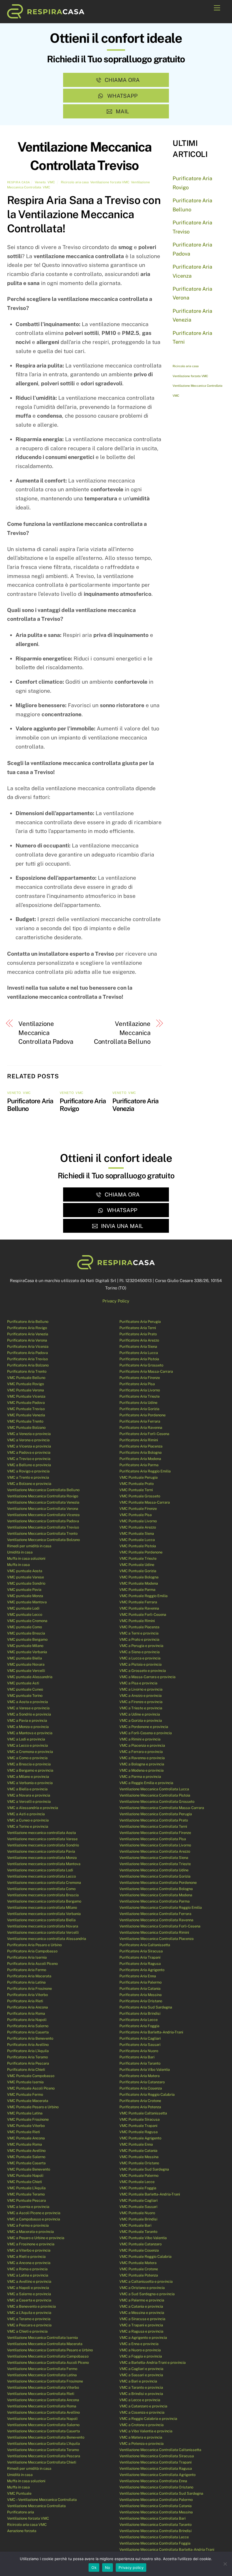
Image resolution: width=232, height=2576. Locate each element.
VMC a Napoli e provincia (28, 2288)
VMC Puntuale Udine (137, 1565)
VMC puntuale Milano (25, 1646)
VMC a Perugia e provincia (141, 1646)
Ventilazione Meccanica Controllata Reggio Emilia (161, 1907)
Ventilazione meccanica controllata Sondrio (43, 1845)
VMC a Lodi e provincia (26, 1739)
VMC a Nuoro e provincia (140, 2350)
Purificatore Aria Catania (140, 1989)
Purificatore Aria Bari (137, 2057)
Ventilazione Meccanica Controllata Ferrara (155, 1914)
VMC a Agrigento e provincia (143, 2338)
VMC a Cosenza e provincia (142, 2412)
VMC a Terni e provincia (139, 1633)
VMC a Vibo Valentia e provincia (146, 2431)
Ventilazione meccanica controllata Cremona (44, 1883)
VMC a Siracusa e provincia (142, 2319)
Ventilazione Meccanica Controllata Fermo (42, 2369)
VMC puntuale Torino (25, 1696)
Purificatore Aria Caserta (28, 2032)
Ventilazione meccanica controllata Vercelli (43, 1932)
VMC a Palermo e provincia (142, 2300)
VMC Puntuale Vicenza (26, 1396)
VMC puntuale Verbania (27, 1652)
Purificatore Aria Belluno (28, 1322)
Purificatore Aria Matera (139, 2076)
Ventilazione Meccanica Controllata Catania (155, 2506)
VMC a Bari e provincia (138, 2381)
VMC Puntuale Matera (138, 2263)
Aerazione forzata (22, 2531)
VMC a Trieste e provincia (141, 1708)
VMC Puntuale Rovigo (25, 1384)
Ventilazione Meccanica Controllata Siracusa (157, 2456)
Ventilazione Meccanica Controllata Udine (154, 1870)
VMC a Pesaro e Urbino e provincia (36, 2238)
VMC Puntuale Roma (24, 2144)
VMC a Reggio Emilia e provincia (146, 1783)
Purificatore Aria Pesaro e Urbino (34, 1945)
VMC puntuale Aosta (25, 1571)
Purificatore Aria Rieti (25, 2001)
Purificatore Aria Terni (138, 1328)
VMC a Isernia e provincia (28, 2207)
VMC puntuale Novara (26, 1664)
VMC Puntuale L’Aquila (26, 2188)
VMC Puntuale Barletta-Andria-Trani (150, 2194)
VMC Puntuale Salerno (26, 2157)
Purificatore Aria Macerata (29, 1976)
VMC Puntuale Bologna (139, 1577)
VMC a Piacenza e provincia (142, 1745)
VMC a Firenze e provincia (141, 1702)
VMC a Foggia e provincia (141, 2356)
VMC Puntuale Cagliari (138, 2200)
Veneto (40, 182)
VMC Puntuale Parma (137, 1590)
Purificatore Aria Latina (26, 1982)
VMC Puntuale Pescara (26, 2200)
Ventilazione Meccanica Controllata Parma (154, 1901)
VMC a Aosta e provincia (27, 1702)
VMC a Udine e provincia (140, 1714)
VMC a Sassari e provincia (141, 2375)
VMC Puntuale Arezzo (138, 1527)
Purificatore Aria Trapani (140, 1957)
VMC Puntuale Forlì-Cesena (143, 1615)
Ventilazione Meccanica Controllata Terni (153, 1826)
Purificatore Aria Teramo (27, 2057)
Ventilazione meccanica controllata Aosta (41, 1833)
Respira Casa (19, 182)
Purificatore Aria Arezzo (139, 1340)
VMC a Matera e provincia (141, 2437)
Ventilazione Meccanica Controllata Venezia (43, 1502)
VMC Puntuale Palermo (139, 2176)
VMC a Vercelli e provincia (29, 1802)
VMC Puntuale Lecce (137, 2182)
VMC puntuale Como (24, 1627)
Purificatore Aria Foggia (139, 2026)
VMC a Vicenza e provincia (29, 1446)
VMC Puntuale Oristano (139, 2163)
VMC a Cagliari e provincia (141, 2369)
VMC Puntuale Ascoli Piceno (31, 2088)
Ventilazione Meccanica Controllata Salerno (43, 2425)
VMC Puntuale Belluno (26, 1378)
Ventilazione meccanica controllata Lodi (40, 1870)
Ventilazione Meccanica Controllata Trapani (155, 2462)
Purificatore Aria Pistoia (139, 1359)
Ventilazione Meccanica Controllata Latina (42, 2375)
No (108, 2568)
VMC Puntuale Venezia (26, 1415)
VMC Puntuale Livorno (138, 1521)
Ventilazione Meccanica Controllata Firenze (155, 1833)
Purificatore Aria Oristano (141, 2001)
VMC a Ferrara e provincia (141, 1752)
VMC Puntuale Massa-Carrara (145, 1502)
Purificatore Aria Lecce (138, 2020)
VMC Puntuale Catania (138, 2151)
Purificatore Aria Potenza (140, 2107)
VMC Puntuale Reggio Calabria (145, 2257)
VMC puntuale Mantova (27, 1602)
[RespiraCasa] (46, 16)
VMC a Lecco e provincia (27, 1745)
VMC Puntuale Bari (135, 2225)
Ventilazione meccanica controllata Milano (42, 1907)
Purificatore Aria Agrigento (142, 1970)
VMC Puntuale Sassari (138, 2207)
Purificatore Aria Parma (139, 1465)
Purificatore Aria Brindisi (140, 2013)
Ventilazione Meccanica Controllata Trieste (155, 1864)
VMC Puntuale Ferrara (138, 1602)
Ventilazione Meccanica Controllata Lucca (154, 1789)
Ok (94, 2568)
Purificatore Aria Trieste (139, 1396)
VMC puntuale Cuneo (25, 1689)
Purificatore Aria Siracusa (141, 1951)
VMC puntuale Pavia (24, 1590)
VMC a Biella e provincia (27, 1789)
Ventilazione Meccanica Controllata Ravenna (156, 1920)
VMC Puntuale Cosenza (139, 2250)
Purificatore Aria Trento (27, 1371)
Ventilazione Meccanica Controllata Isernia (42, 2338)
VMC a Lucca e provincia (140, 1658)
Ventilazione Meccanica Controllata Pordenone (158, 1883)
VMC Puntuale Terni (136, 1490)
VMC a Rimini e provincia (140, 1739)
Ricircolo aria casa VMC (27, 2525)
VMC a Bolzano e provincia (29, 1484)
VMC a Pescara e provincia (29, 2325)
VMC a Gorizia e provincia (141, 1720)
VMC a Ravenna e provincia (142, 1758)
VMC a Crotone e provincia (141, 2425)
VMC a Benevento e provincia (31, 2306)
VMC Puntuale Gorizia (138, 1571)
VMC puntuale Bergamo (27, 1639)
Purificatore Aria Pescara (28, 2063)
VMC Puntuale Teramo (26, 2194)
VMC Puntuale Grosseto (140, 1496)
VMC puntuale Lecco (25, 1615)
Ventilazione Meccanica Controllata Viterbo (43, 2387)
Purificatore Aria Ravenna (141, 1428)
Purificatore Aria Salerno (28, 2026)
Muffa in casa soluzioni (26, 1558)
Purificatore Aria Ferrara (140, 1421)
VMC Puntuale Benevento (29, 2169)
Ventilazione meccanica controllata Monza (42, 1858)
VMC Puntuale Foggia (138, 2188)
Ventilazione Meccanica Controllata (197, 386)
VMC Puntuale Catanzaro (140, 2244)
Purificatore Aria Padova (27, 1353)
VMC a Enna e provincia (139, 2344)
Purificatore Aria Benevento (30, 2038)
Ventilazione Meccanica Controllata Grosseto (157, 1802)
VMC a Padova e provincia (29, 1452)
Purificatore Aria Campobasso (32, 1951)
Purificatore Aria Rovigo (27, 1328)
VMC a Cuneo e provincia (28, 1820)
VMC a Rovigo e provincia (28, 1471)
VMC (51, 182)
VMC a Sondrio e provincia (29, 1714)
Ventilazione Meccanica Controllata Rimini (154, 1932)
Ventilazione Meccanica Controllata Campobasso (48, 2356)
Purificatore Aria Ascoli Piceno (32, 1964)
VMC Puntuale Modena (139, 1583)
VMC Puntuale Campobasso (31, 2076)
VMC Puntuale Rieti (23, 2132)
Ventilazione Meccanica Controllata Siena (154, 1858)
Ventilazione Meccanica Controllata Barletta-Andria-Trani (167, 2550)
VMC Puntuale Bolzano (26, 1428)
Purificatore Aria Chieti (26, 2070)
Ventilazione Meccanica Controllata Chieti (42, 2462)
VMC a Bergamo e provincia (30, 1770)
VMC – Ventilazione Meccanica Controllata (42, 2500)
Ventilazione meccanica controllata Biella (41, 1920)
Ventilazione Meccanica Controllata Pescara (44, 2456)
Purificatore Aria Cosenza (141, 2088)
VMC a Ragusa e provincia (141, 2331)
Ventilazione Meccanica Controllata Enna (153, 2481)
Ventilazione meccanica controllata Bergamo (44, 1901)
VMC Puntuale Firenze (138, 1509)
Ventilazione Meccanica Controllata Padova (46, 1033)
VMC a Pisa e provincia (138, 1683)
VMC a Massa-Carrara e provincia (147, 1677)
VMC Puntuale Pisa (136, 1515)
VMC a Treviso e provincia (29, 1459)
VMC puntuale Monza (25, 1596)
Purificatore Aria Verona (27, 1340)
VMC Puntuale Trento (25, 1421)
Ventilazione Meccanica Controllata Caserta (43, 2431)
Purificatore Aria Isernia (27, 1957)
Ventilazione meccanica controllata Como (41, 1889)
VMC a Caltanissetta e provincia (146, 2281)
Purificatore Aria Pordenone (142, 1415)
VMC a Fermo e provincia (28, 2225)
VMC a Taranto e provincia (141, 2387)
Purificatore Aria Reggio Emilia (145, 1471)
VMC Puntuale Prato (137, 1484)
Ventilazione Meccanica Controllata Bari (152, 2518)
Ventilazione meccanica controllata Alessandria (47, 1939)
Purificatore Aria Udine (138, 1403)
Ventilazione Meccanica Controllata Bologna (156, 1889)
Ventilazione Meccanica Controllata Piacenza (156, 1939)
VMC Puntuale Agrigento (140, 2138)
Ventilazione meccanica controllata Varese (42, 1839)
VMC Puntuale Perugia (138, 1477)
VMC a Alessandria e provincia (33, 1808)
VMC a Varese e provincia (28, 1708)
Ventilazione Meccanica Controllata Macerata (45, 2344)
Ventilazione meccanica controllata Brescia (43, 1895)
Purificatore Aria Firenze (140, 1378)
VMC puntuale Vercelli (26, 1671)
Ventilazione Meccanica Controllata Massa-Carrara (162, 1808)
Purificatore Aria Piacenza (141, 1446)
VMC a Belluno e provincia (29, 1465)
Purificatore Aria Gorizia (139, 1409)
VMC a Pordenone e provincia (144, 1727)
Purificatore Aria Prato (138, 1334)
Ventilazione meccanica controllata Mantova (44, 1864)
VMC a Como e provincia (27, 1758)
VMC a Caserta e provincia (29, 2300)
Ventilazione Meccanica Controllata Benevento (46, 2437)
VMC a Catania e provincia (141, 2306)
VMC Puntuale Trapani (138, 2126)
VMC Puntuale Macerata (28, 2101)
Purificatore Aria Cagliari (140, 2038)
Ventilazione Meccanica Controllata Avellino (43, 2412)
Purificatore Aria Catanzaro (142, 2082)
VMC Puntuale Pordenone (141, 1552)
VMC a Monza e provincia (28, 1727)
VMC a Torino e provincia (28, 1826)
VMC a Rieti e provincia (26, 2257)
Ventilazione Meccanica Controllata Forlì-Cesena (160, 1926)
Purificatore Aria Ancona (27, 2007)
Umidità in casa (20, 1552)
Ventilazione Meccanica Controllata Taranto (155, 2525)
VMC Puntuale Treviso (26, 1409)
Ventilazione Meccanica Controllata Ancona (43, 2400)
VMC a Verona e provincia (28, 1440)
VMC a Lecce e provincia (140, 2400)
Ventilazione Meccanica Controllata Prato (154, 1820)
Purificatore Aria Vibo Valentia (145, 2070)
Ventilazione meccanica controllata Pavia (41, 1851)
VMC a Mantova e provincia (30, 1733)
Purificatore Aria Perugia (140, 1322)
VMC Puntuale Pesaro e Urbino (33, 2107)
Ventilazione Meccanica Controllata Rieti (41, 2394)
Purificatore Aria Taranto (140, 2063)
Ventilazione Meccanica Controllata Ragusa (156, 2468)
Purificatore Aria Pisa (137, 1384)
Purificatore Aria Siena (138, 1347)
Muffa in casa (18, 1565)
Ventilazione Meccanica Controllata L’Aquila (43, 2444)
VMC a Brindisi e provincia (141, 2394)
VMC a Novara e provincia (29, 1795)
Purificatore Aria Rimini (139, 1440)
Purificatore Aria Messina (140, 1995)
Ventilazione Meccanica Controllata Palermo (156, 2500)
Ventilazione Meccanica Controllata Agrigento (157, 2475)
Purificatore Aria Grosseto (141, 1365)
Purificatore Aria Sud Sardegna (146, 2007)
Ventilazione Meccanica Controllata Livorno (155, 1845)
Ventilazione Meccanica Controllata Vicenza (43, 1515)
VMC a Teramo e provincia (29, 2319)
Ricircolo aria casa (75, 182)
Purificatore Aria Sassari (140, 2045)
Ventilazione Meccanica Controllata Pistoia (155, 1795)
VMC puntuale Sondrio (26, 1583)
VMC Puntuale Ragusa (138, 2132)
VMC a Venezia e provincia (29, 1434)
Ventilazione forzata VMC (110, 182)
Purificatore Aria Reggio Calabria (147, 2094)
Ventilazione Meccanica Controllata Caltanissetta (160, 2450)
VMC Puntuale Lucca (137, 1540)
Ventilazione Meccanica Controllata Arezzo (155, 1851)
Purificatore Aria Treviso (27, 1359)
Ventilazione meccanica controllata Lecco (41, 1876)
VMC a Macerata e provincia (30, 2232)
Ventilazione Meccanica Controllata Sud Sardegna (161, 2493)
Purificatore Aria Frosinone (29, 1989)
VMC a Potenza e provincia (141, 2444)
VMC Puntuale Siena (137, 1534)
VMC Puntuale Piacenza (139, 1627)
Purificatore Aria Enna (138, 1976)
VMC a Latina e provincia (28, 2275)
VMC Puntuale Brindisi (138, 2219)
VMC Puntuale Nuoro (137, 2213)
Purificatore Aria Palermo (140, 1982)
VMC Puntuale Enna (136, 2144)
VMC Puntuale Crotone (139, 2269)
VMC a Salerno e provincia (29, 2294)
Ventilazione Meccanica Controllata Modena (156, 1895)
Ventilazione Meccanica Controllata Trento (42, 1534)
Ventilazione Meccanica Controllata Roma (42, 2406)
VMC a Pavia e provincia (27, 1720)
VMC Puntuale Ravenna (139, 1608)
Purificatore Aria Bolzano (28, 1365)
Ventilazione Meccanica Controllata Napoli (42, 2419)
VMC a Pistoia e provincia (140, 1664)
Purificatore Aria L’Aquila (28, 2051)
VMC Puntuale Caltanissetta (143, 2113)
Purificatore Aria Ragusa (140, 1964)
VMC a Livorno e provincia (141, 1689)
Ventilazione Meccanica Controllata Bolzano (43, 1540)
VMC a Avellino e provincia (29, 2281)
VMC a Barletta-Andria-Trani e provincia (152, 2363)
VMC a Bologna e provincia (142, 1764)
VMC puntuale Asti (23, 1683)
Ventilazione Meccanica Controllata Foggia (155, 2543)
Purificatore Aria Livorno (140, 1390)
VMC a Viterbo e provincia (29, 2250)
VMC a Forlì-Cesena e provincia (146, 1733)
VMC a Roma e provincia (27, 2269)
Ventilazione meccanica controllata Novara (43, 1926)
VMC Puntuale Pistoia (138, 1546)
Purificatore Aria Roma (26, 2013)
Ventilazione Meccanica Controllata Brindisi (155, 2531)
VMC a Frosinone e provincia (31, 2244)
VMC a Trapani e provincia (141, 2325)
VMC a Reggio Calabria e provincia (148, 2419)
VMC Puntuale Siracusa (139, 2119)
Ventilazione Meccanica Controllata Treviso (43, 1527)
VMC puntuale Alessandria (30, 1677)
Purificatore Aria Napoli (27, 2020)
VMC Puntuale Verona (25, 1390)
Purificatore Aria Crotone (140, 2101)
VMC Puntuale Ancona (26, 2138)
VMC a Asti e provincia (26, 1814)
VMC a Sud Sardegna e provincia (147, 2294)
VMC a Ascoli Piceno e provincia (34, 2213)
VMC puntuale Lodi (23, 1608)
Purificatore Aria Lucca (139, 1353)
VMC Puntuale (19, 2493)
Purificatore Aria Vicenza (28, 1347)
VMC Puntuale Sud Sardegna (144, 2169)
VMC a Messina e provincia (142, 2313)
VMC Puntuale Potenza (139, 2275)
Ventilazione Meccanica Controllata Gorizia (155, 1876)
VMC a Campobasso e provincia (34, 2219)
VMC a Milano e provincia (28, 1777)
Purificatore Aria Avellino (28, 2045)
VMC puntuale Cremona (27, 1621)
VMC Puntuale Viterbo (26, 2126)
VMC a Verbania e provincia (30, 1783)
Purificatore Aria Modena (140, 1459)
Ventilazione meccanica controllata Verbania (44, 1914)
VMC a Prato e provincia (139, 1639)
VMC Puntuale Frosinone (28, 2119)
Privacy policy (131, 2568)
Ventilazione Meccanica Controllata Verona (43, 1509)
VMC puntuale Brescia (26, 1633)
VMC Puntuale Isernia (25, 2082)
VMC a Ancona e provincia (29, 2263)
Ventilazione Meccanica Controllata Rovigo (43, 1496)
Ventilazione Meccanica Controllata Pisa (153, 1839)
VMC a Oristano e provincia (142, 2288)
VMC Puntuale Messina (139, 2157)
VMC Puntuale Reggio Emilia (143, 1596)
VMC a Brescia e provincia (29, 1764)
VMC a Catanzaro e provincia (143, 2406)
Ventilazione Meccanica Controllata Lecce (154, 2537)
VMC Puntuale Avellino (26, 2151)
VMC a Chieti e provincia (27, 2331)
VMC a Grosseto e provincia (143, 1671)
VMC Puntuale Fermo (25, 2094)
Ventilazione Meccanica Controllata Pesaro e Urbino (50, 2350)
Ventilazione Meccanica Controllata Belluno (122, 1033)
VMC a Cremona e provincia (30, 1752)
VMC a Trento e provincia (28, 1477)
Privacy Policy (116, 1301)
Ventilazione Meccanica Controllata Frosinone (45, 2381)
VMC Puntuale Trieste (138, 1558)
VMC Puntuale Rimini (137, 1621)
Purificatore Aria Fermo (27, 1970)
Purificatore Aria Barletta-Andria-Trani (151, 2032)
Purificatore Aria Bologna (140, 1452)
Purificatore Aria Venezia (28, 1334)
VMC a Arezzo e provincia (140, 1696)
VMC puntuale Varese (25, 1577)
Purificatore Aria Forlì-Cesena (144, 1434)
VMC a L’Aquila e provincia (29, 2313)
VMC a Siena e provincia (139, 1652)
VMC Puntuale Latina (25, 2113)
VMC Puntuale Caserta (26, 2163)
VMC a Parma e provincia (140, 1777)
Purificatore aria (21, 2512)
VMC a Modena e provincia (141, 1770)
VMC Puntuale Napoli (25, 2176)
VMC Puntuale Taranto (138, 2232)
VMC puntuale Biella (24, 1658)
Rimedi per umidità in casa (29, 1546)
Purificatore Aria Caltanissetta (145, 1945)
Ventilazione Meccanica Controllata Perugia (156, 1814)
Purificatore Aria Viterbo (27, 1995)
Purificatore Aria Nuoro (139, 2051)
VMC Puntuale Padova (26, 1403)
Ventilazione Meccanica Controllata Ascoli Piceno (48, 2363)
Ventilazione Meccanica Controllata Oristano (156, 2487)
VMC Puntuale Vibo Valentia (143, 2238)
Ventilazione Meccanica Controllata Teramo (43, 2450)
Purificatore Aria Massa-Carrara (146, 1371)
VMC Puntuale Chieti (24, 2182)
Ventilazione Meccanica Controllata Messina (156, 2512)
